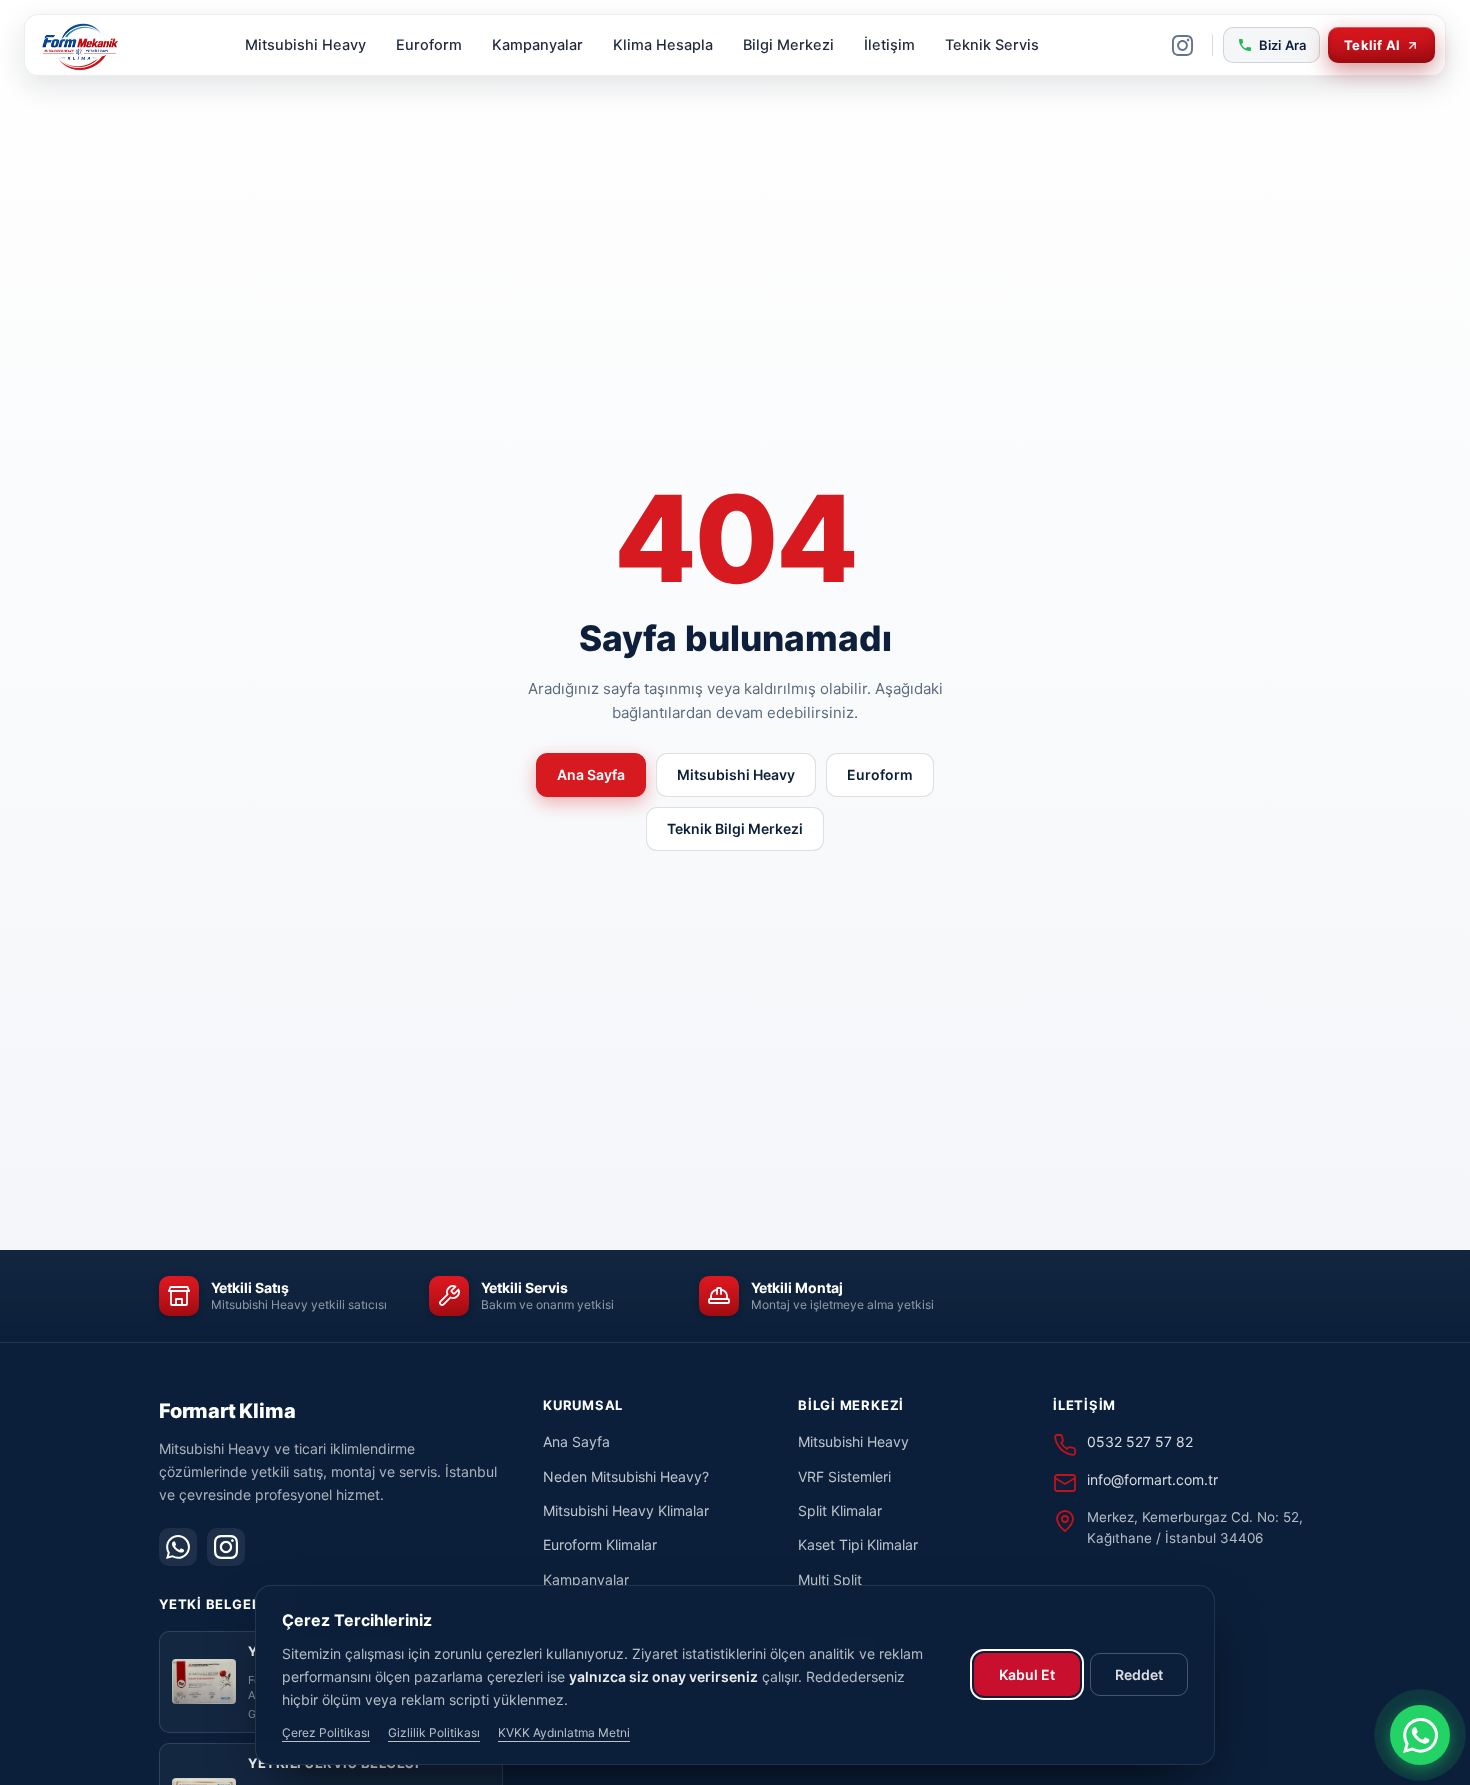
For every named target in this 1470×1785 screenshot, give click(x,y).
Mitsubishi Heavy (305, 45)
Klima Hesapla (663, 45)
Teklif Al (1372, 45)
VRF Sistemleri (844, 1476)
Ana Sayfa (591, 774)
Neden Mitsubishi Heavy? (626, 1476)
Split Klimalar (840, 1510)
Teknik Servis (992, 45)
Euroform (429, 45)
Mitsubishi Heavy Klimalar (626, 1510)
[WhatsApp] (178, 1547)
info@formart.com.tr (1152, 1479)
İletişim (889, 45)
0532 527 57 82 (1140, 1441)
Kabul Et (1027, 1674)
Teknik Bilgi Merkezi (735, 828)
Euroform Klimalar (600, 1544)
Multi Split (830, 1579)
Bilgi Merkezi (788, 45)
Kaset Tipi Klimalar (858, 1544)
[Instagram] (1183, 45)
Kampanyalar (537, 45)
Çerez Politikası (326, 1732)
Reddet (1139, 1674)
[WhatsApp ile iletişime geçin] (1420, 1735)
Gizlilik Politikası (434, 1732)
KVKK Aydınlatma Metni (564, 1732)
